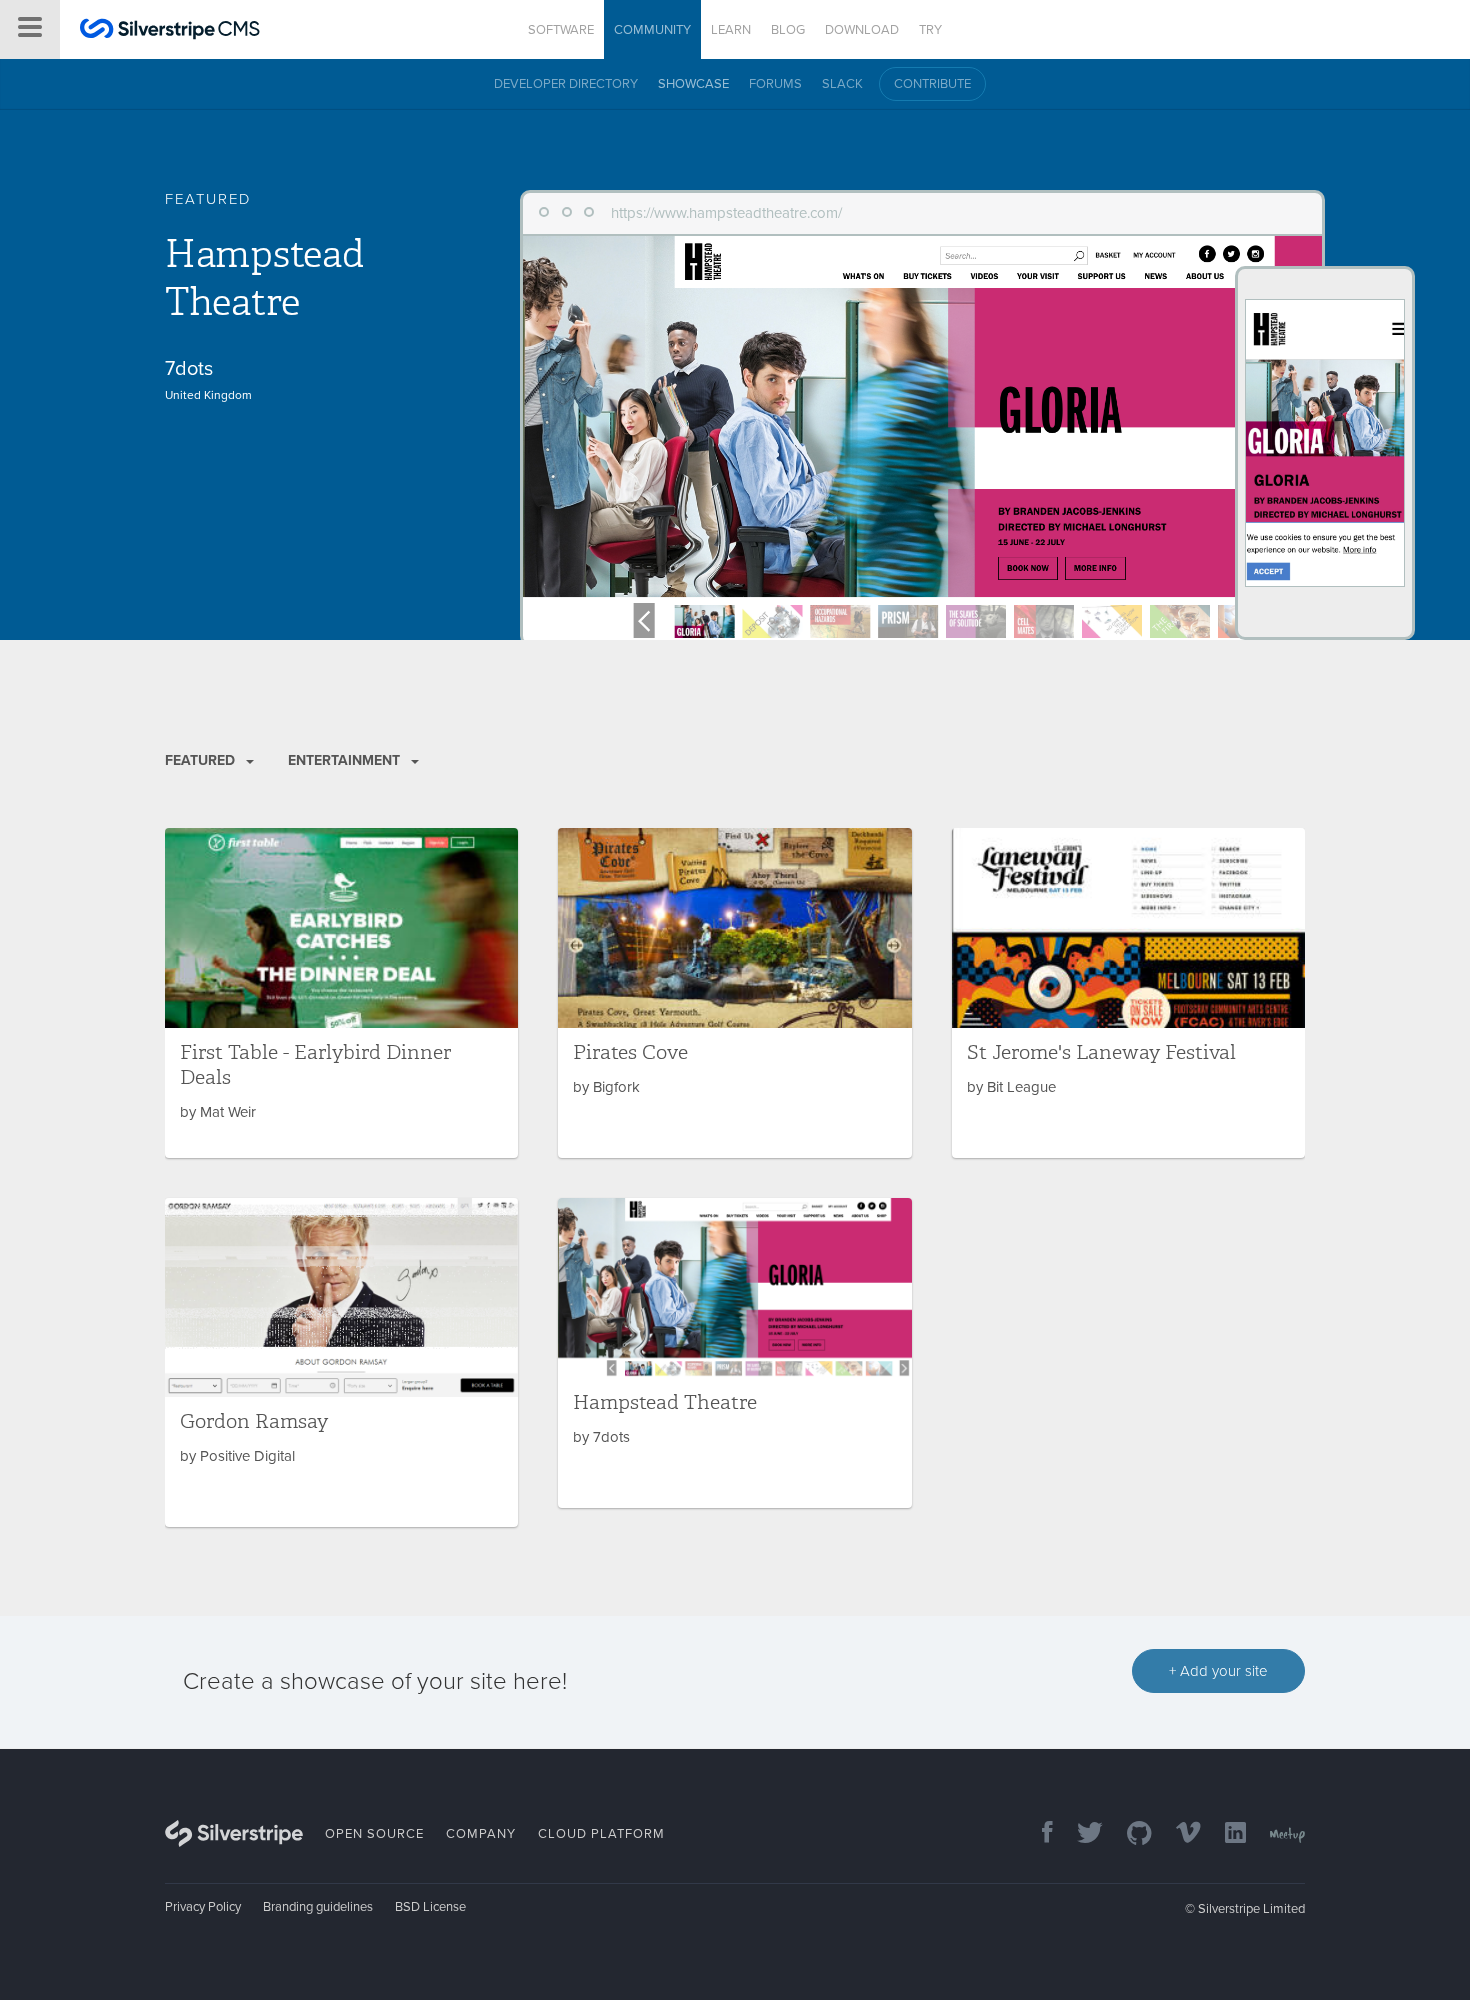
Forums (775, 84)
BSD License (430, 1907)
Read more (341, 993)
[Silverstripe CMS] (170, 31)
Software (561, 30)
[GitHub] (1129, 1834)
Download (862, 30)
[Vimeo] (1178, 1834)
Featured (202, 760)
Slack (842, 84)
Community (652, 30)
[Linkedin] (1225, 1834)
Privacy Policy (203, 1907)
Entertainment (346, 760)
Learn (731, 30)
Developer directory (566, 84)
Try (930, 30)
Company (481, 1834)
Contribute (932, 84)
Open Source (374, 1834)
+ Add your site (1218, 1671)
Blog (788, 30)
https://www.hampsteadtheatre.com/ (726, 213)
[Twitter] (1080, 1834)
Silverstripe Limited (1251, 1909)
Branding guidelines (318, 1907)
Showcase (693, 84)
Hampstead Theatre (264, 278)
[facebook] (1037, 1834)
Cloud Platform (601, 1834)
